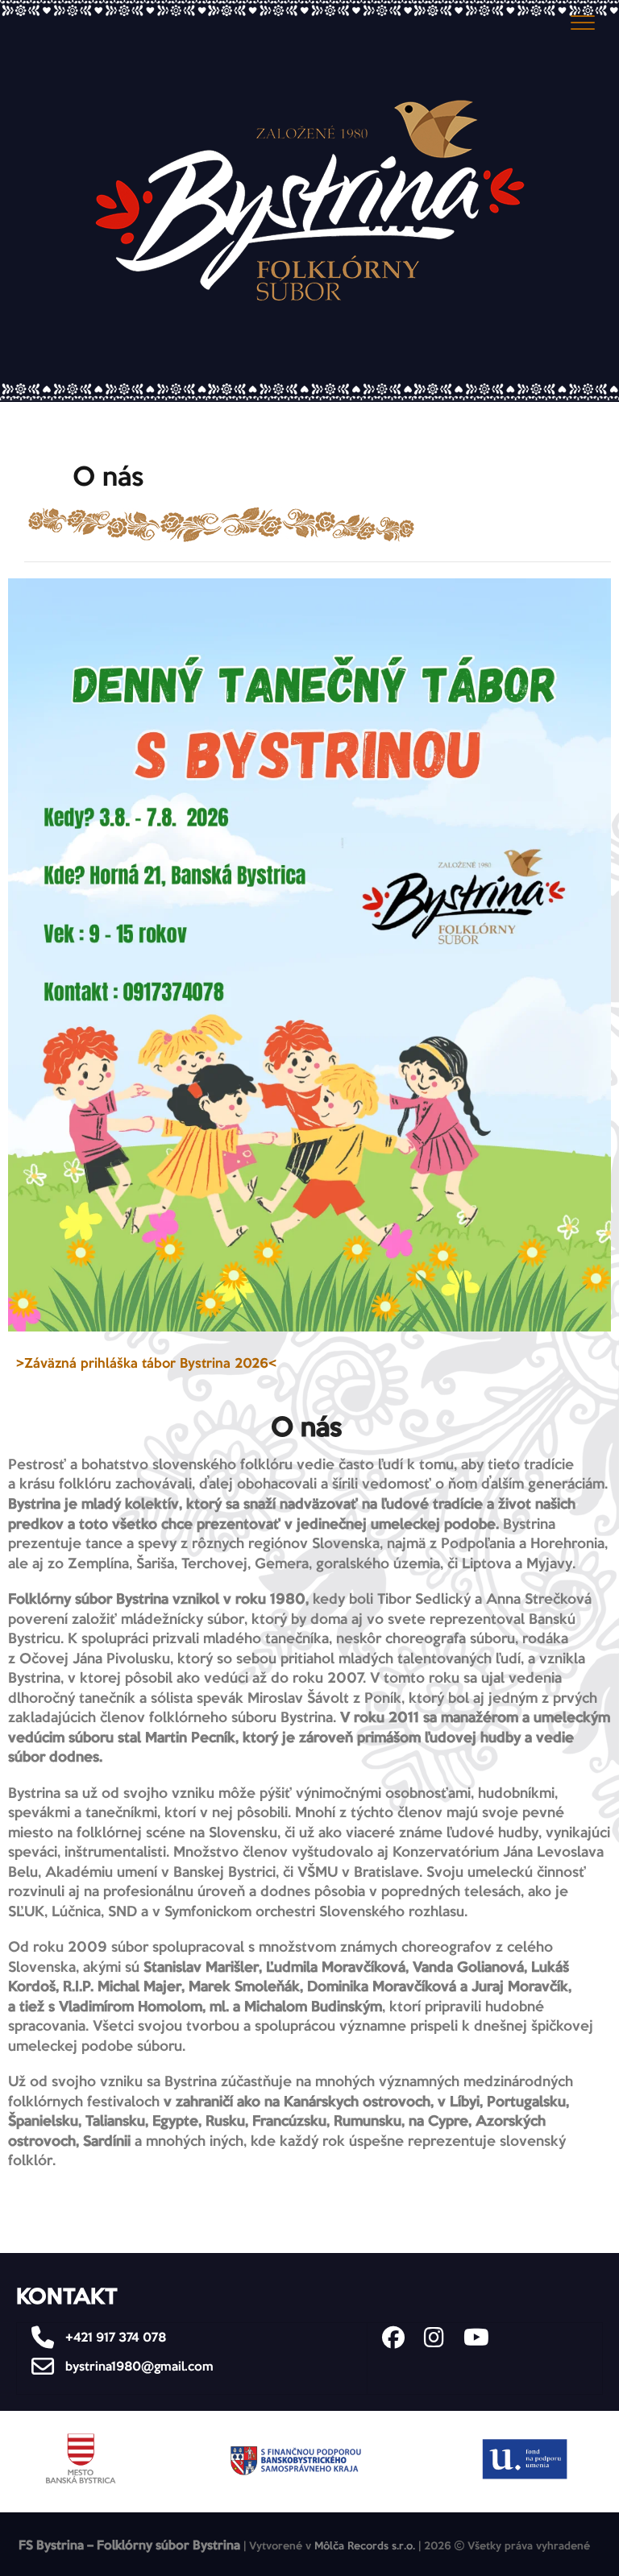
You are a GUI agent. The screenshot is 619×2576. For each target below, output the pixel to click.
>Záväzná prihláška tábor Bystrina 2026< (146, 1364)
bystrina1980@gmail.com (138, 2367)
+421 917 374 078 (114, 2338)
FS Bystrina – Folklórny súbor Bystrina (129, 2546)
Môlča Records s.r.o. (365, 2547)
